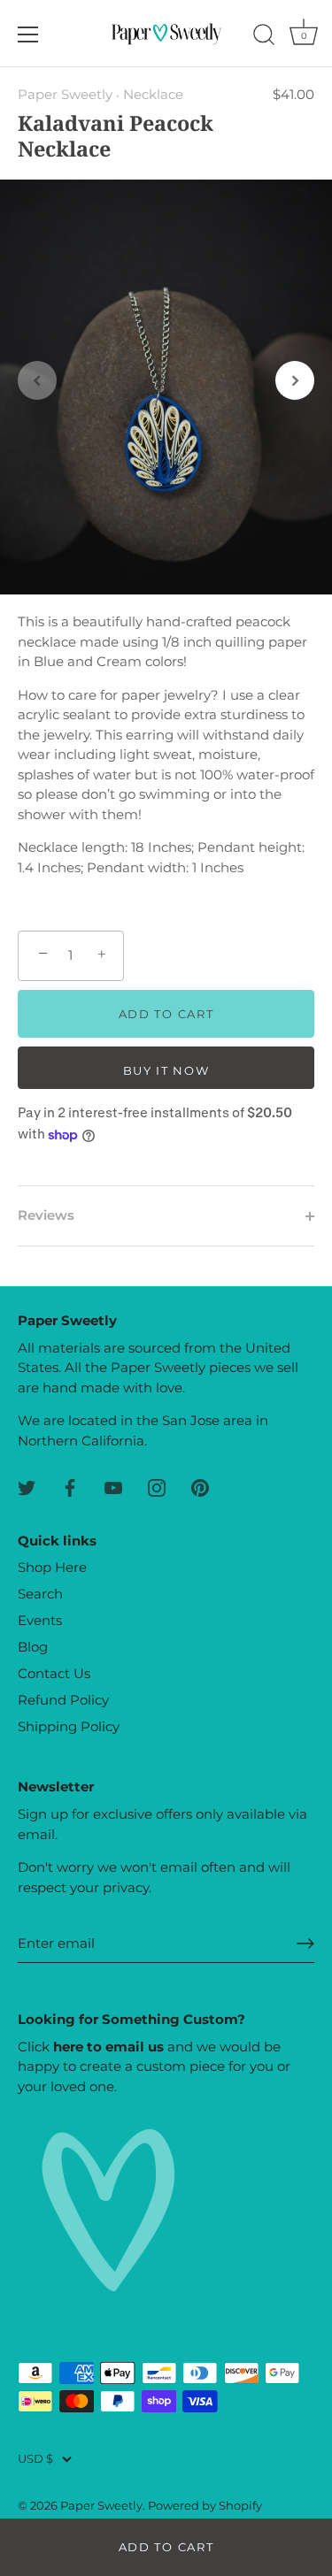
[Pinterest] (200, 1487)
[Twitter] (27, 1487)
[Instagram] (157, 1487)
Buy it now (166, 1070)
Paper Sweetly (65, 94)
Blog (33, 1647)
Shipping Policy (69, 1726)
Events (40, 1620)
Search (40, 1594)
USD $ (35, 2459)
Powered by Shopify (205, 2506)
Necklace (153, 94)
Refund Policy (63, 1700)
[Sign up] (305, 1943)
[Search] (264, 37)
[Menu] (28, 34)
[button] (37, 380)
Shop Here (52, 1567)
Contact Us (54, 1673)
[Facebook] (70, 1487)
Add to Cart (166, 2547)
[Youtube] (113, 1487)
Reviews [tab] (46, 1215)
